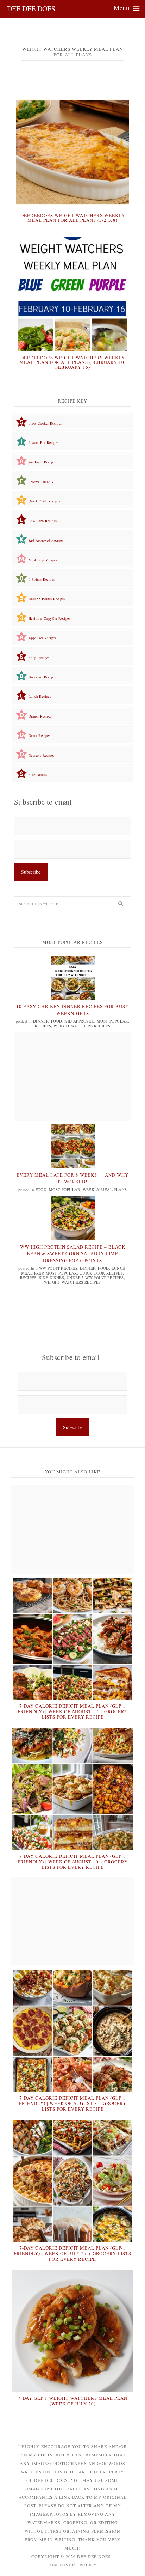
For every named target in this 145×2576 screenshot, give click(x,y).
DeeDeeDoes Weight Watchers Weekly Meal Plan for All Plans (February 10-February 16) (73, 362)
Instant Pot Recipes (44, 442)
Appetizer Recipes (42, 638)
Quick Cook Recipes (44, 501)
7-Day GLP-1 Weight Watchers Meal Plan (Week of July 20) (73, 2401)
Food (57, 1021)
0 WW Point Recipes (56, 1268)
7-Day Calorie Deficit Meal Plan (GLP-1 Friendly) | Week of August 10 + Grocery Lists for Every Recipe (73, 1861)
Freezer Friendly (41, 482)
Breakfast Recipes (42, 677)
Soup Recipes (39, 658)
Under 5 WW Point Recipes (95, 1278)
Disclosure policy (73, 2565)
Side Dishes (38, 775)
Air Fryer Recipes (42, 462)
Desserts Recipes (41, 755)
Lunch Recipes (40, 696)
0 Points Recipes (42, 579)
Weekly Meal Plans (105, 1189)
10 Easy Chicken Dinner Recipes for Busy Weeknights (72, 1010)
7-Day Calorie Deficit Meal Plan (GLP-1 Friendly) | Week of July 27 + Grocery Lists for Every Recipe (72, 2253)
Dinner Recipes (40, 716)
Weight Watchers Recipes (82, 1026)
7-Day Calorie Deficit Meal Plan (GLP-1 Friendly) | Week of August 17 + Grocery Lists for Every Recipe (73, 1711)
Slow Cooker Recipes (45, 423)
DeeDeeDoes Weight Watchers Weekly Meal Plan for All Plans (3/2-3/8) (73, 218)
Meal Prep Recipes (43, 560)
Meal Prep (32, 1273)
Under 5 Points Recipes (47, 599)
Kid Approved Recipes (46, 540)
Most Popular (112, 1021)
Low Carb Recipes (43, 521)
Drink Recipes (39, 735)
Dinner (41, 1021)
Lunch (119, 1268)
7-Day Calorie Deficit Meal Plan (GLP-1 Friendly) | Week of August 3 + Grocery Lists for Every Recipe (73, 2103)
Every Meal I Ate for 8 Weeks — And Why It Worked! (72, 1178)
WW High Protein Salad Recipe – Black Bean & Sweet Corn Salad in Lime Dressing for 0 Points (73, 1254)
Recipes (43, 1026)
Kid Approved (79, 1021)
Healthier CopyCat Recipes (49, 618)
